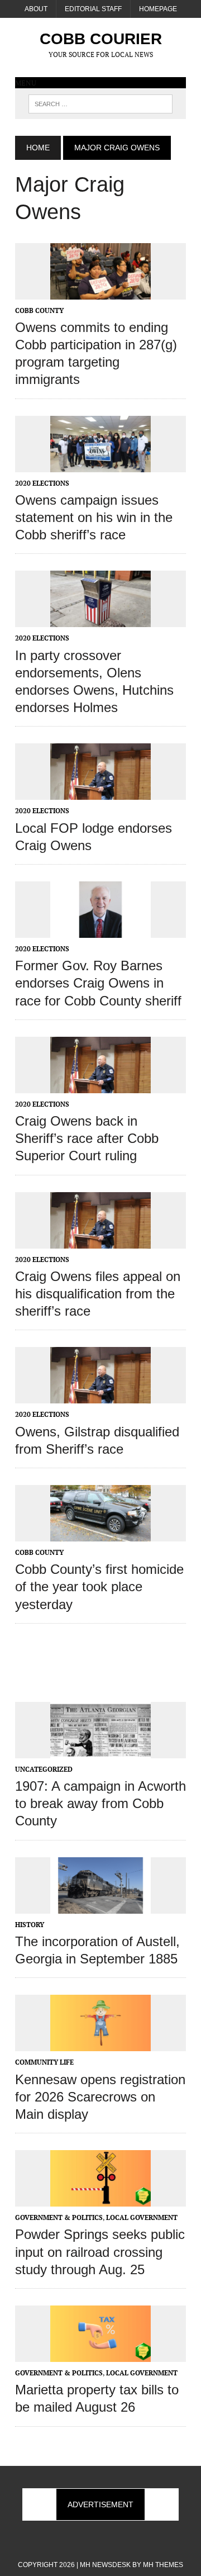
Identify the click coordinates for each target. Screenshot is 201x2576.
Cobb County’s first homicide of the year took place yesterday (99, 1586)
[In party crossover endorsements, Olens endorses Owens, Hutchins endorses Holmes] (100, 620)
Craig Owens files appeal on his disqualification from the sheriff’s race (98, 1294)
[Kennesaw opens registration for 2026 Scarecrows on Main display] (100, 2044)
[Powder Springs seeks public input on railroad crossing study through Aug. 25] (100, 2199)
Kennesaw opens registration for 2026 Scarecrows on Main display (100, 2097)
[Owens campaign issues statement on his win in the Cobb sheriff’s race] (100, 464)
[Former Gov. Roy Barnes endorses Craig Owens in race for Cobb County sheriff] (100, 930)
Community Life (44, 2062)
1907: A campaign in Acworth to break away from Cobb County (100, 1803)
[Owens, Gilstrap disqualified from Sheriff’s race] (100, 1396)
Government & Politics (59, 2217)
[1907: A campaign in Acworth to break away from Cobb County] (100, 1750)
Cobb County (39, 310)
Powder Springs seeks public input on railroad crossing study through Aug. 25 (100, 2252)
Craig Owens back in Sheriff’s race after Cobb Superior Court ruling (87, 1138)
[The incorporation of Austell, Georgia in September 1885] (100, 1906)
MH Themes (163, 2565)
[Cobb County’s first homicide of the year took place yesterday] (100, 1534)
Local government (142, 2217)
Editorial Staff (93, 9)
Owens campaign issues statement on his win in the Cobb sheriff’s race (94, 517)
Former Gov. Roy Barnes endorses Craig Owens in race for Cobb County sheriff (98, 983)
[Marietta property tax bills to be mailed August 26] (100, 2354)
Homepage (158, 9)
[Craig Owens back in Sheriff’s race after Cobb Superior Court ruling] (100, 1085)
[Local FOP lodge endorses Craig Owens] (100, 793)
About (36, 9)
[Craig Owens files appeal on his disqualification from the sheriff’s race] (100, 1241)
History (30, 1925)
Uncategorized (44, 1769)
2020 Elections (42, 483)
